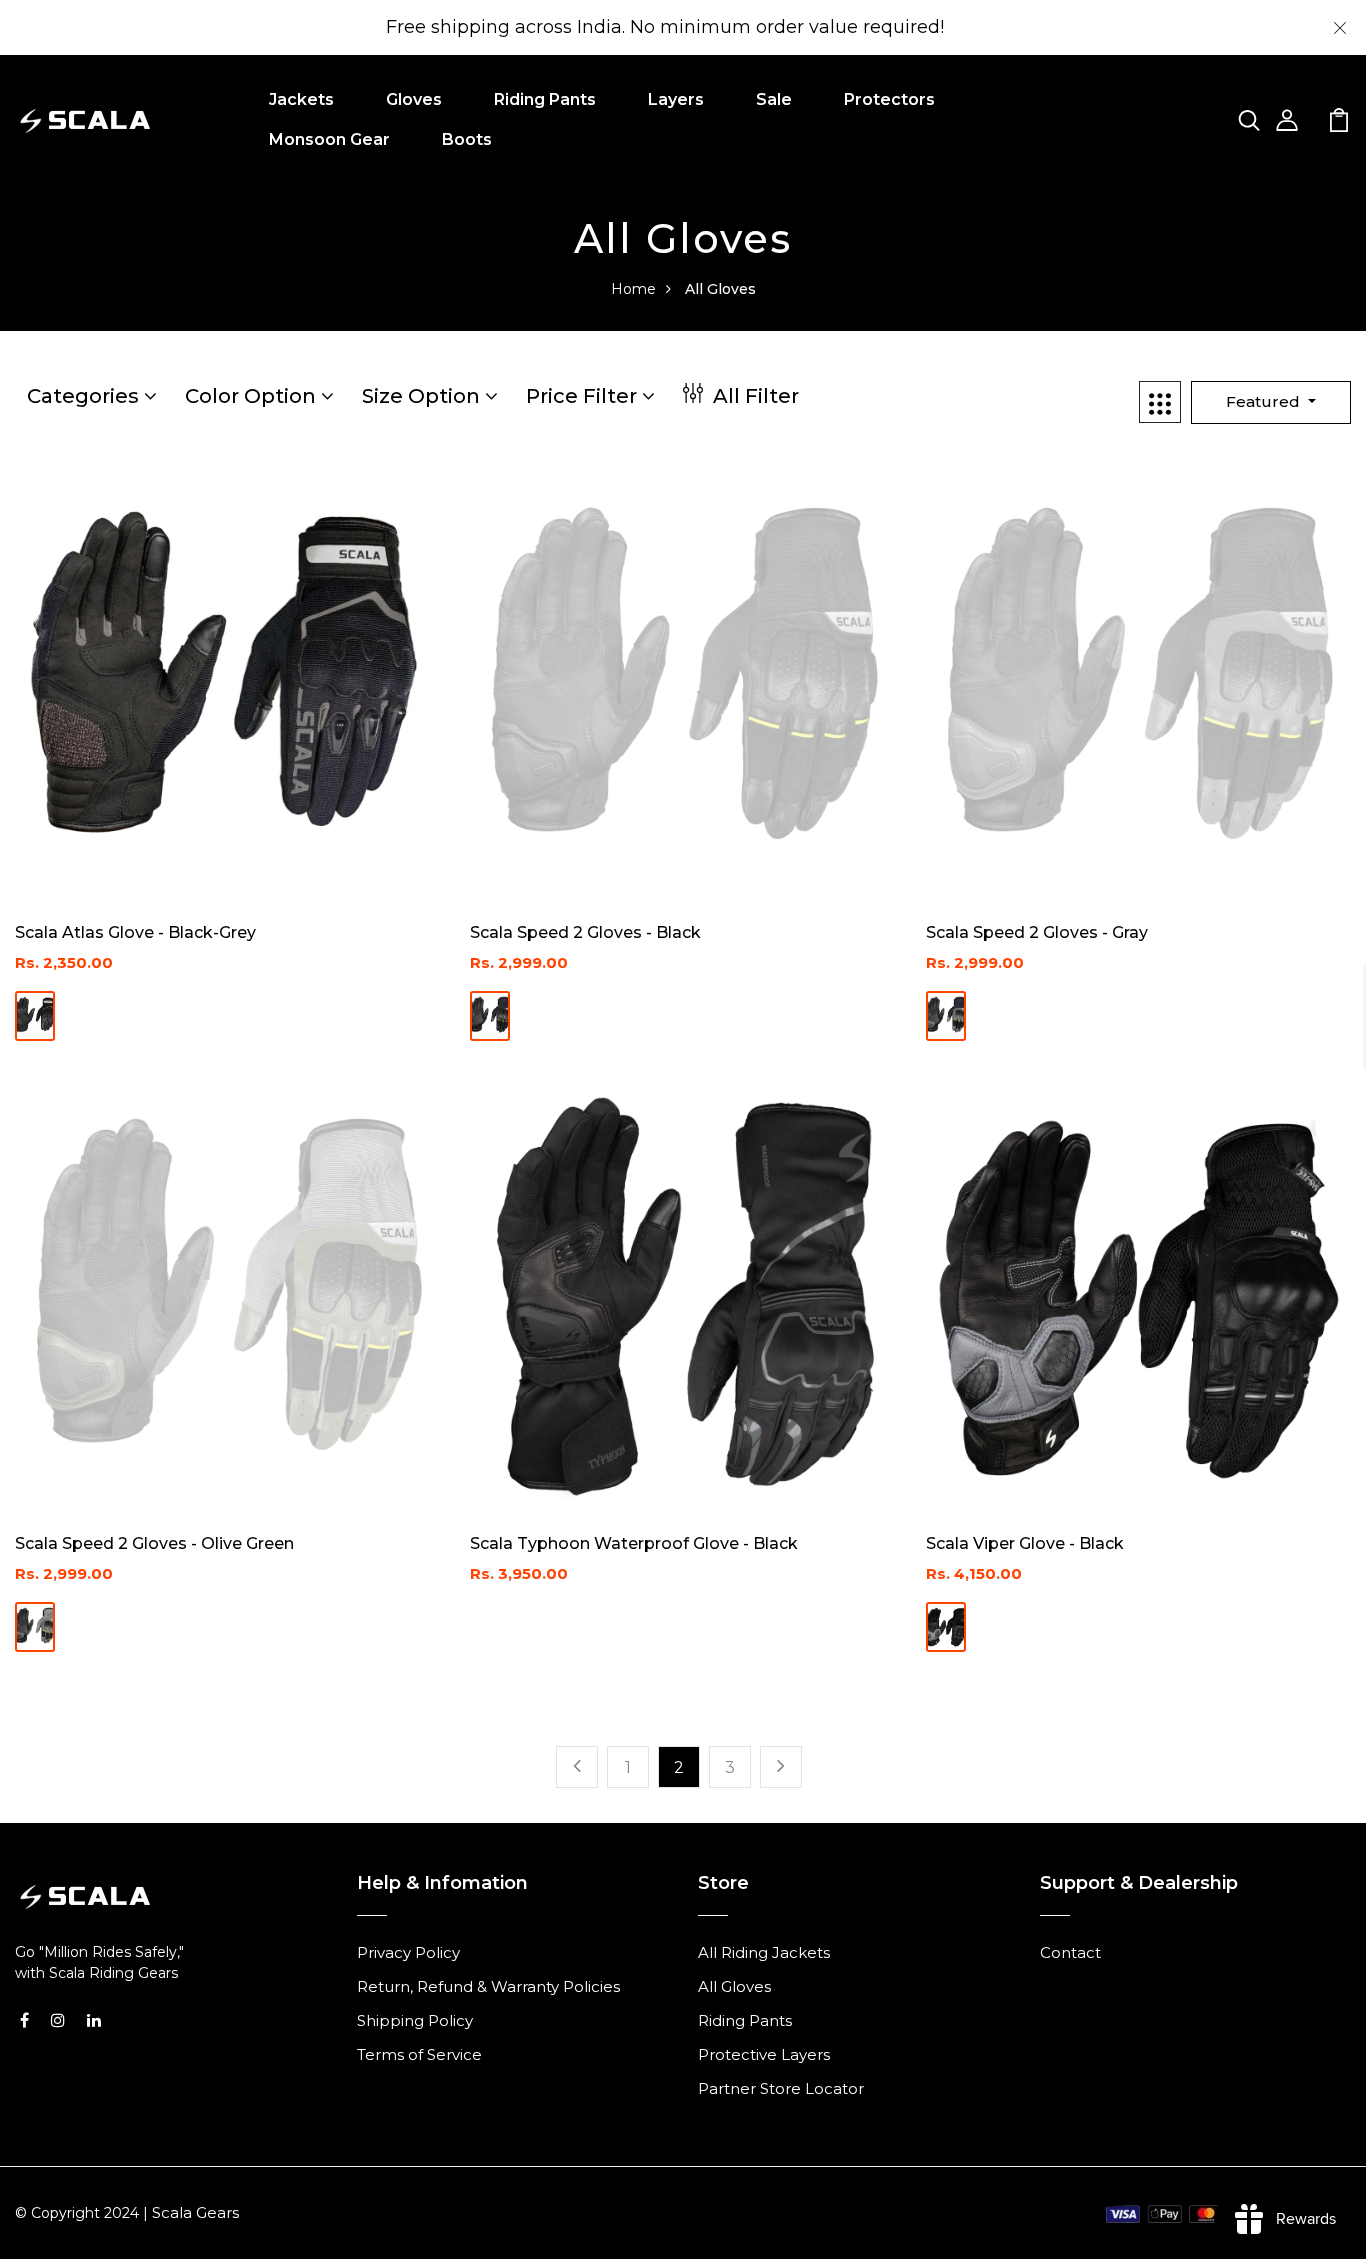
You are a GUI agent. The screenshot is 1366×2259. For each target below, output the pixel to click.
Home (633, 289)
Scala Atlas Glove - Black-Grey (135, 932)
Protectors (889, 99)
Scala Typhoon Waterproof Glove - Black (634, 1543)
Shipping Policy (415, 2020)
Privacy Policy (408, 1952)
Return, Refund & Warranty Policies (488, 1986)
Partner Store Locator (781, 2088)
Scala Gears (195, 2212)
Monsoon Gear (329, 139)
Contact (1070, 1952)
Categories (85, 396)
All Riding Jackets (764, 1952)
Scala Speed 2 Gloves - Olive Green (154, 1543)
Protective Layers (764, 2054)
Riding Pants (545, 99)
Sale (774, 99)
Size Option (423, 396)
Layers (676, 99)
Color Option (253, 396)
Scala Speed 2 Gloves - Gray (1037, 932)
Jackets (301, 99)
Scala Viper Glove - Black (1025, 1543)
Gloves (414, 99)
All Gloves (734, 1986)
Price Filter (584, 396)
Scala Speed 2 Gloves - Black (585, 932)
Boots (467, 139)
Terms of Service (419, 2054)
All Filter (753, 396)
